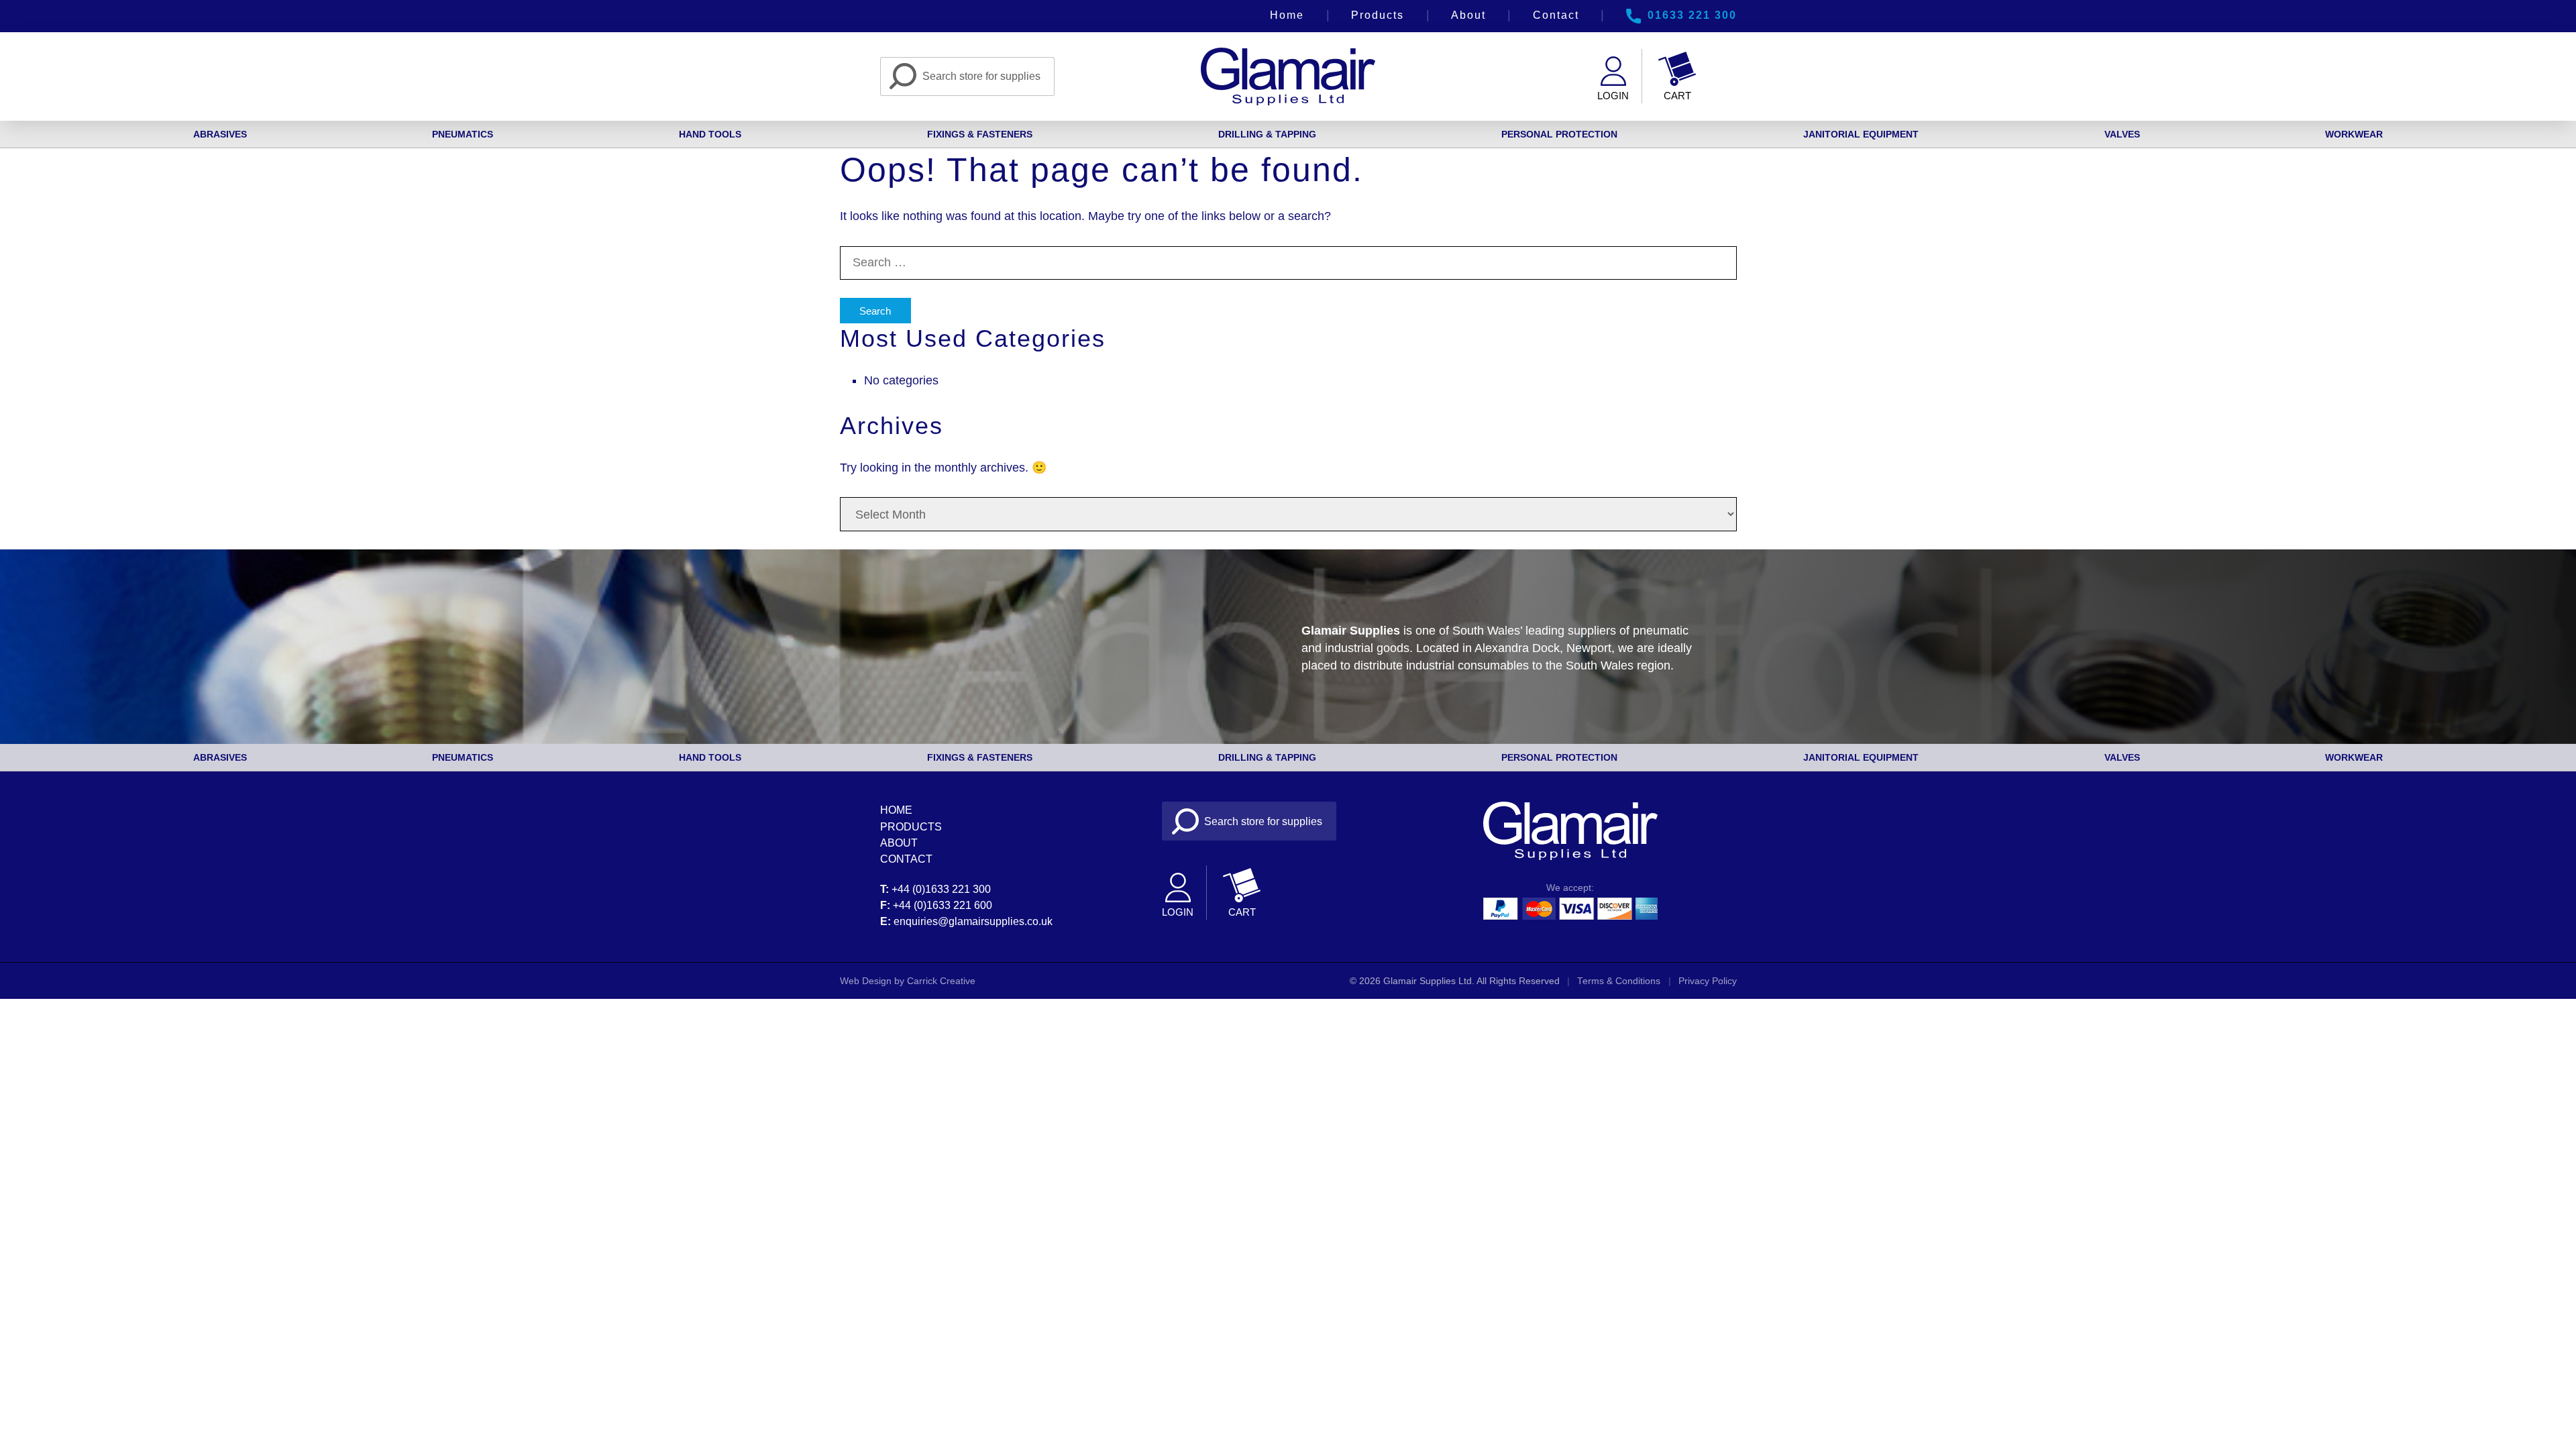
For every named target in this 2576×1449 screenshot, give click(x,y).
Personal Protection (1559, 134)
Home (1287, 15)
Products (1378, 15)
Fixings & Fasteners (980, 134)
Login (1613, 96)
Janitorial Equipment (1861, 134)
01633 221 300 (1692, 15)
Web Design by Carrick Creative (908, 981)
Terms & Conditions (1619, 981)
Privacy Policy (1708, 981)
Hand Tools (710, 134)
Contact (1556, 15)
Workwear (2354, 134)
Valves (2122, 134)
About (1468, 15)
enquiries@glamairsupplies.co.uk (973, 921)
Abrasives (220, 134)
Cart (1677, 96)
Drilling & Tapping (1267, 134)
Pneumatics (463, 134)
